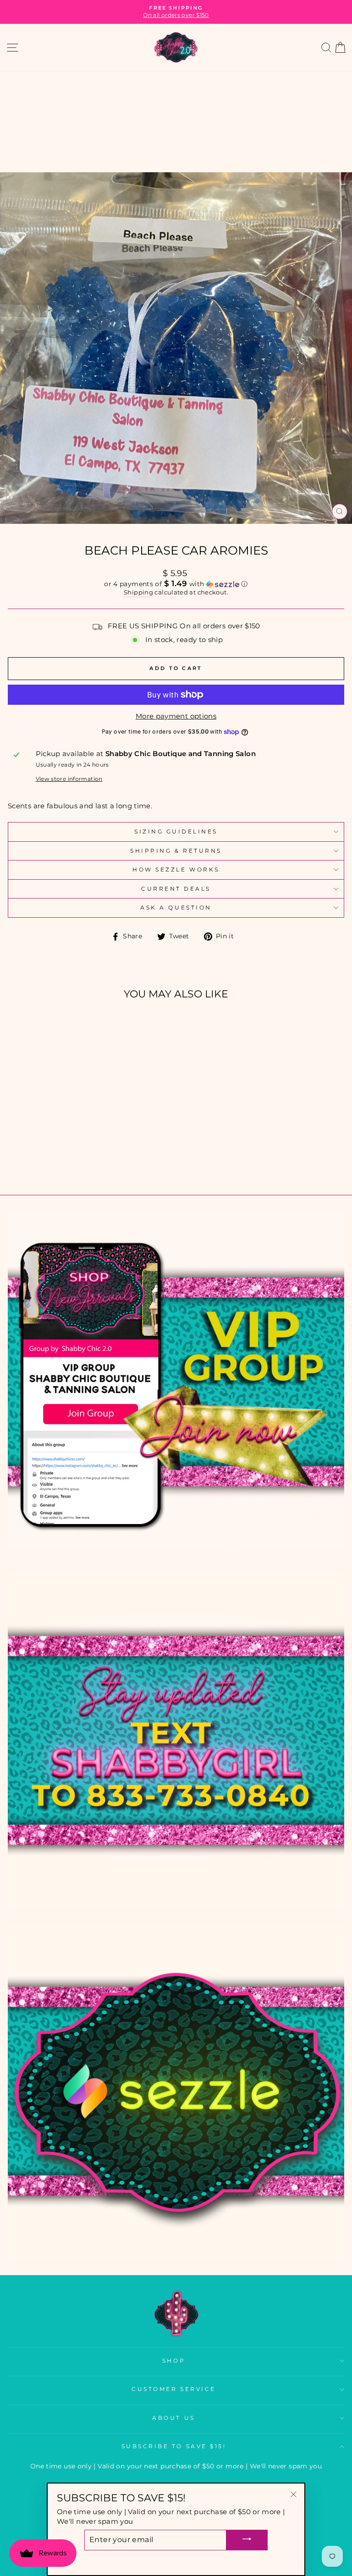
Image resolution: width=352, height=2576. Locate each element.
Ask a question (176, 908)
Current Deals (176, 889)
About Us (173, 2418)
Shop (174, 2361)
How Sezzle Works (176, 870)
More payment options (176, 716)
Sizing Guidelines (176, 832)
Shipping (138, 592)
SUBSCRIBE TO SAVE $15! (174, 2446)
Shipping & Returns (176, 851)
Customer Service (174, 2389)
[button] (176, 584)
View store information (69, 779)
